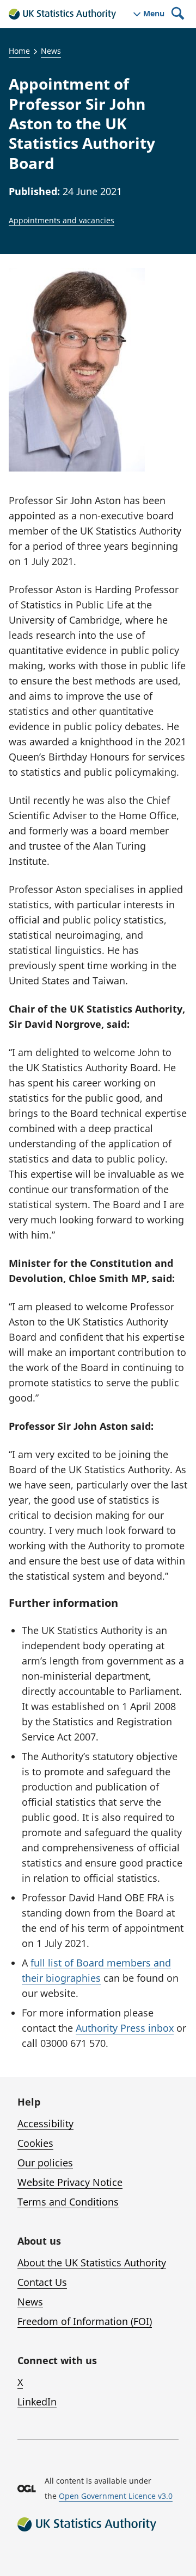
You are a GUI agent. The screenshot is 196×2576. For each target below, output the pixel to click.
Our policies (45, 2163)
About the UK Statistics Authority (92, 2263)
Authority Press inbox (125, 2028)
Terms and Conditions (68, 2202)
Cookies (35, 2143)
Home (19, 51)
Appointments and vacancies (62, 220)
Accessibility (45, 2123)
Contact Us (42, 2282)
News (51, 51)
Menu (154, 14)
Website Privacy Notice (70, 2182)
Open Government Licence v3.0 (116, 2496)
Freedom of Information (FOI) (85, 2321)
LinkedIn (37, 2402)
